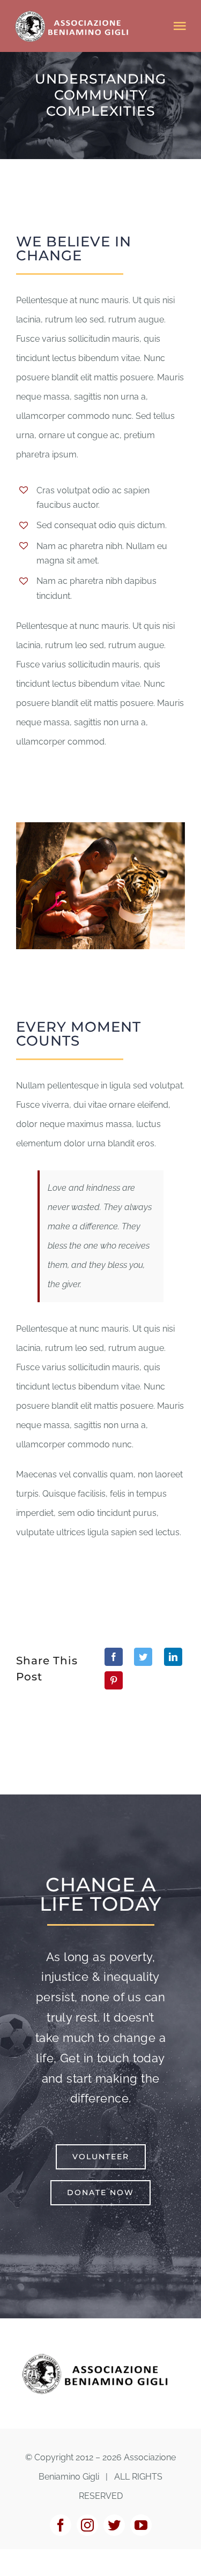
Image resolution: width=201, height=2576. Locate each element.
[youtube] (141, 2525)
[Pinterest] (114, 1680)
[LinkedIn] (173, 1657)
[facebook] (61, 2525)
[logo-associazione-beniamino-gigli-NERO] (101, 2355)
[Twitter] (143, 1657)
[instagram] (87, 2525)
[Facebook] (114, 1657)
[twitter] (114, 2525)
